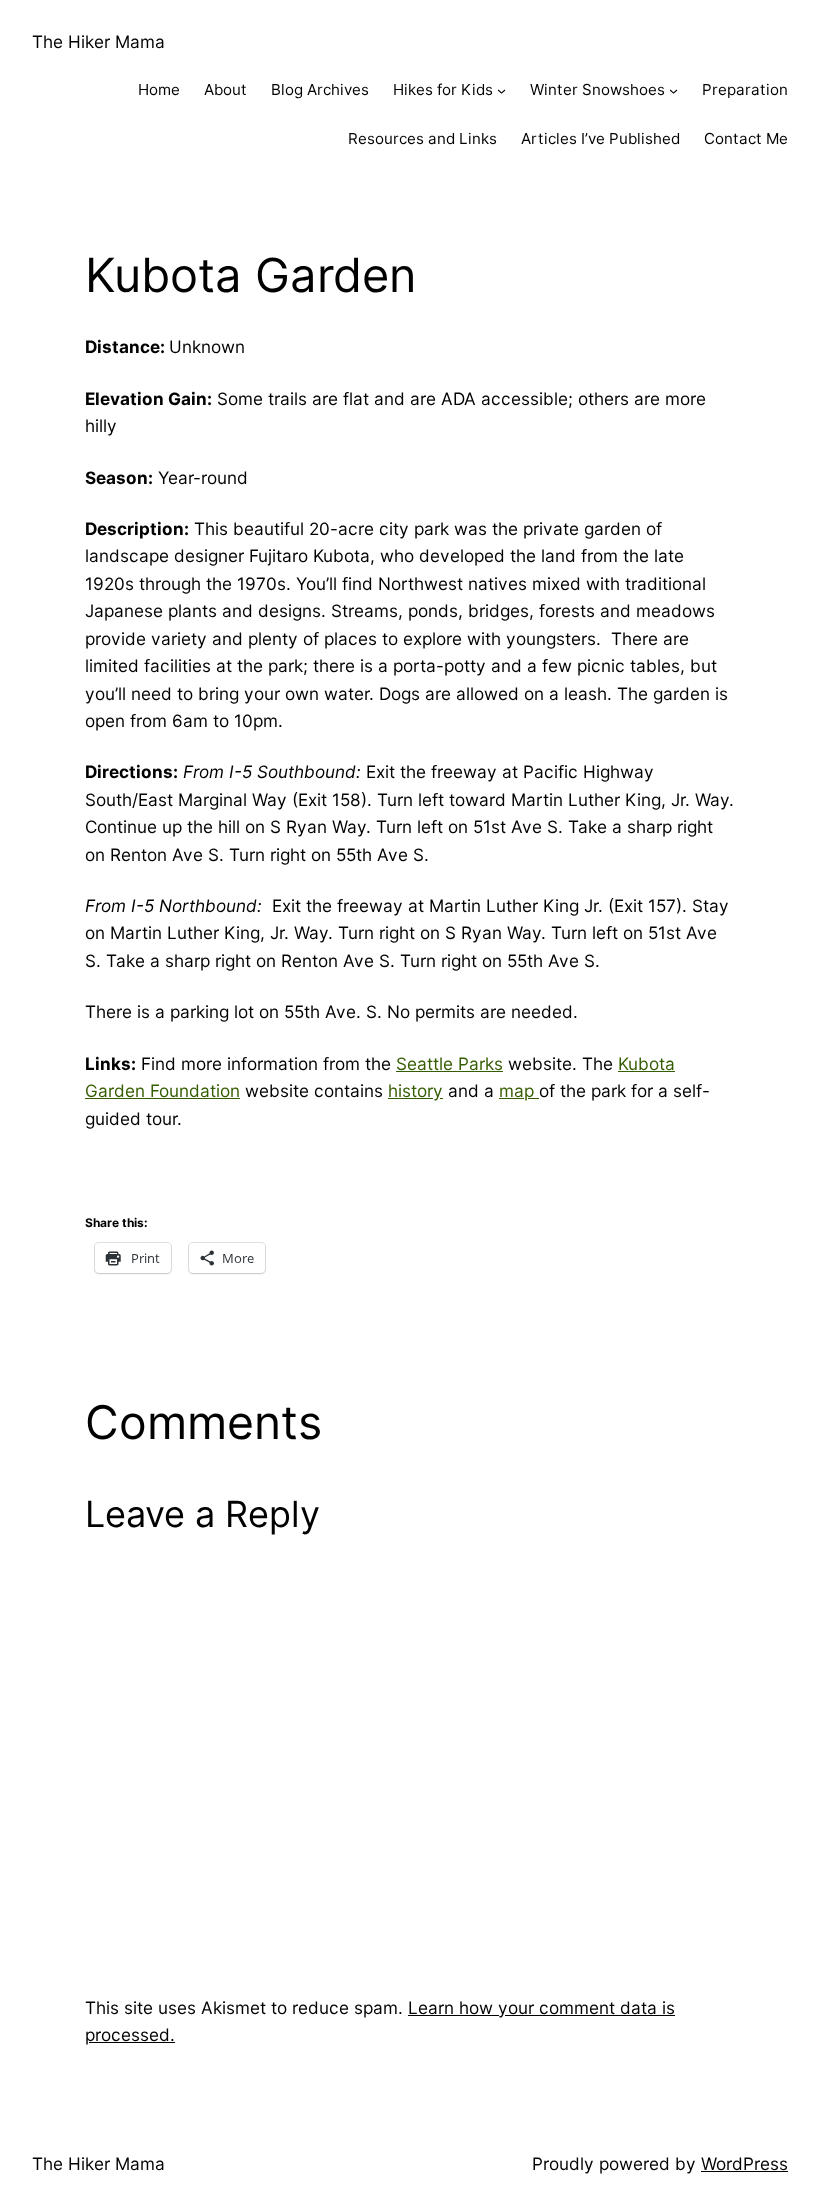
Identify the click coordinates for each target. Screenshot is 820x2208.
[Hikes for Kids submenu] (501, 90)
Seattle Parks (449, 1063)
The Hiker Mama (98, 41)
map (519, 1090)
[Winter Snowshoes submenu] (673, 90)
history (415, 1090)
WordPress (744, 2163)
